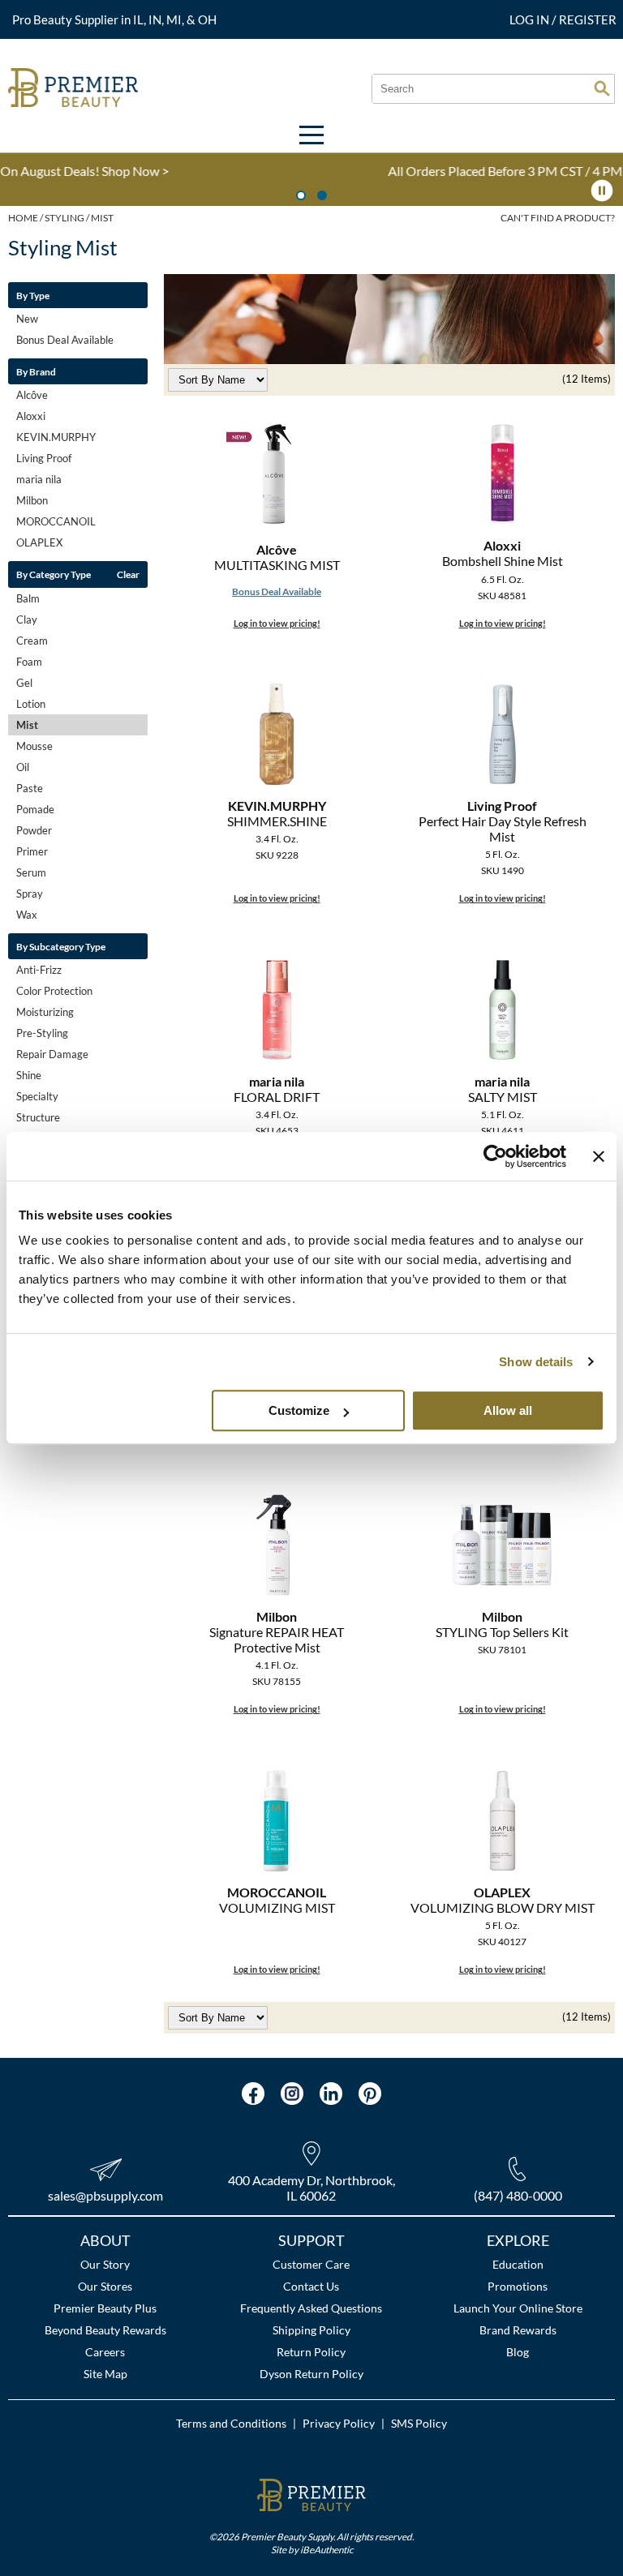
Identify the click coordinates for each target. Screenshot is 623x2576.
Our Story (105, 2264)
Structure (38, 1117)
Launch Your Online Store (518, 2308)
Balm (28, 598)
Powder (34, 830)
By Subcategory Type (61, 946)
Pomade (35, 809)
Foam (29, 662)
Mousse (34, 746)
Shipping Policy (311, 2330)
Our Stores (105, 2286)
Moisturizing (45, 1012)
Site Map (105, 2374)
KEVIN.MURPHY (56, 437)
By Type (33, 295)
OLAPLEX (39, 542)
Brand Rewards (518, 2330)
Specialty (37, 1096)
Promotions (518, 2286)
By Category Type (54, 574)
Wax (27, 915)
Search (602, 88)
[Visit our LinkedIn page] (331, 2094)
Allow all (508, 1410)
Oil (23, 767)
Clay (27, 619)
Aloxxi (31, 416)
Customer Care (311, 2264)
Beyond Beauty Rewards (105, 2330)
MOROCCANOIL (56, 521)
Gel (24, 683)
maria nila (39, 479)
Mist (27, 725)
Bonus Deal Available (65, 340)
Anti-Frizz (39, 970)
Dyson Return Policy (311, 2374)
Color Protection (54, 991)
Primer (32, 851)
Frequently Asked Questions (311, 2308)
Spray (30, 894)
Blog (518, 2352)
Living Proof (44, 458)
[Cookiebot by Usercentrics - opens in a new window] (495, 1156)
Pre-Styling (42, 1033)
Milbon (32, 500)
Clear (128, 574)
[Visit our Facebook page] (253, 2094)
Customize (299, 1410)
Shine (29, 1075)
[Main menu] (311, 135)
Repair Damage (52, 1054)
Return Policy (311, 2352)
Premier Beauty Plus (105, 2308)
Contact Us (311, 2286)
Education (518, 2264)
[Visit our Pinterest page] (370, 2094)
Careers (105, 2352)
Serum (31, 872)
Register (588, 19)
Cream (32, 641)
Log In (531, 19)
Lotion (31, 704)
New (27, 319)
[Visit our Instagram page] (292, 2094)
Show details (536, 1362)
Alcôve (32, 395)
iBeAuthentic (327, 2549)
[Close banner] (599, 1156)
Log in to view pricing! (277, 623)
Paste (30, 788)
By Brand (36, 371)
